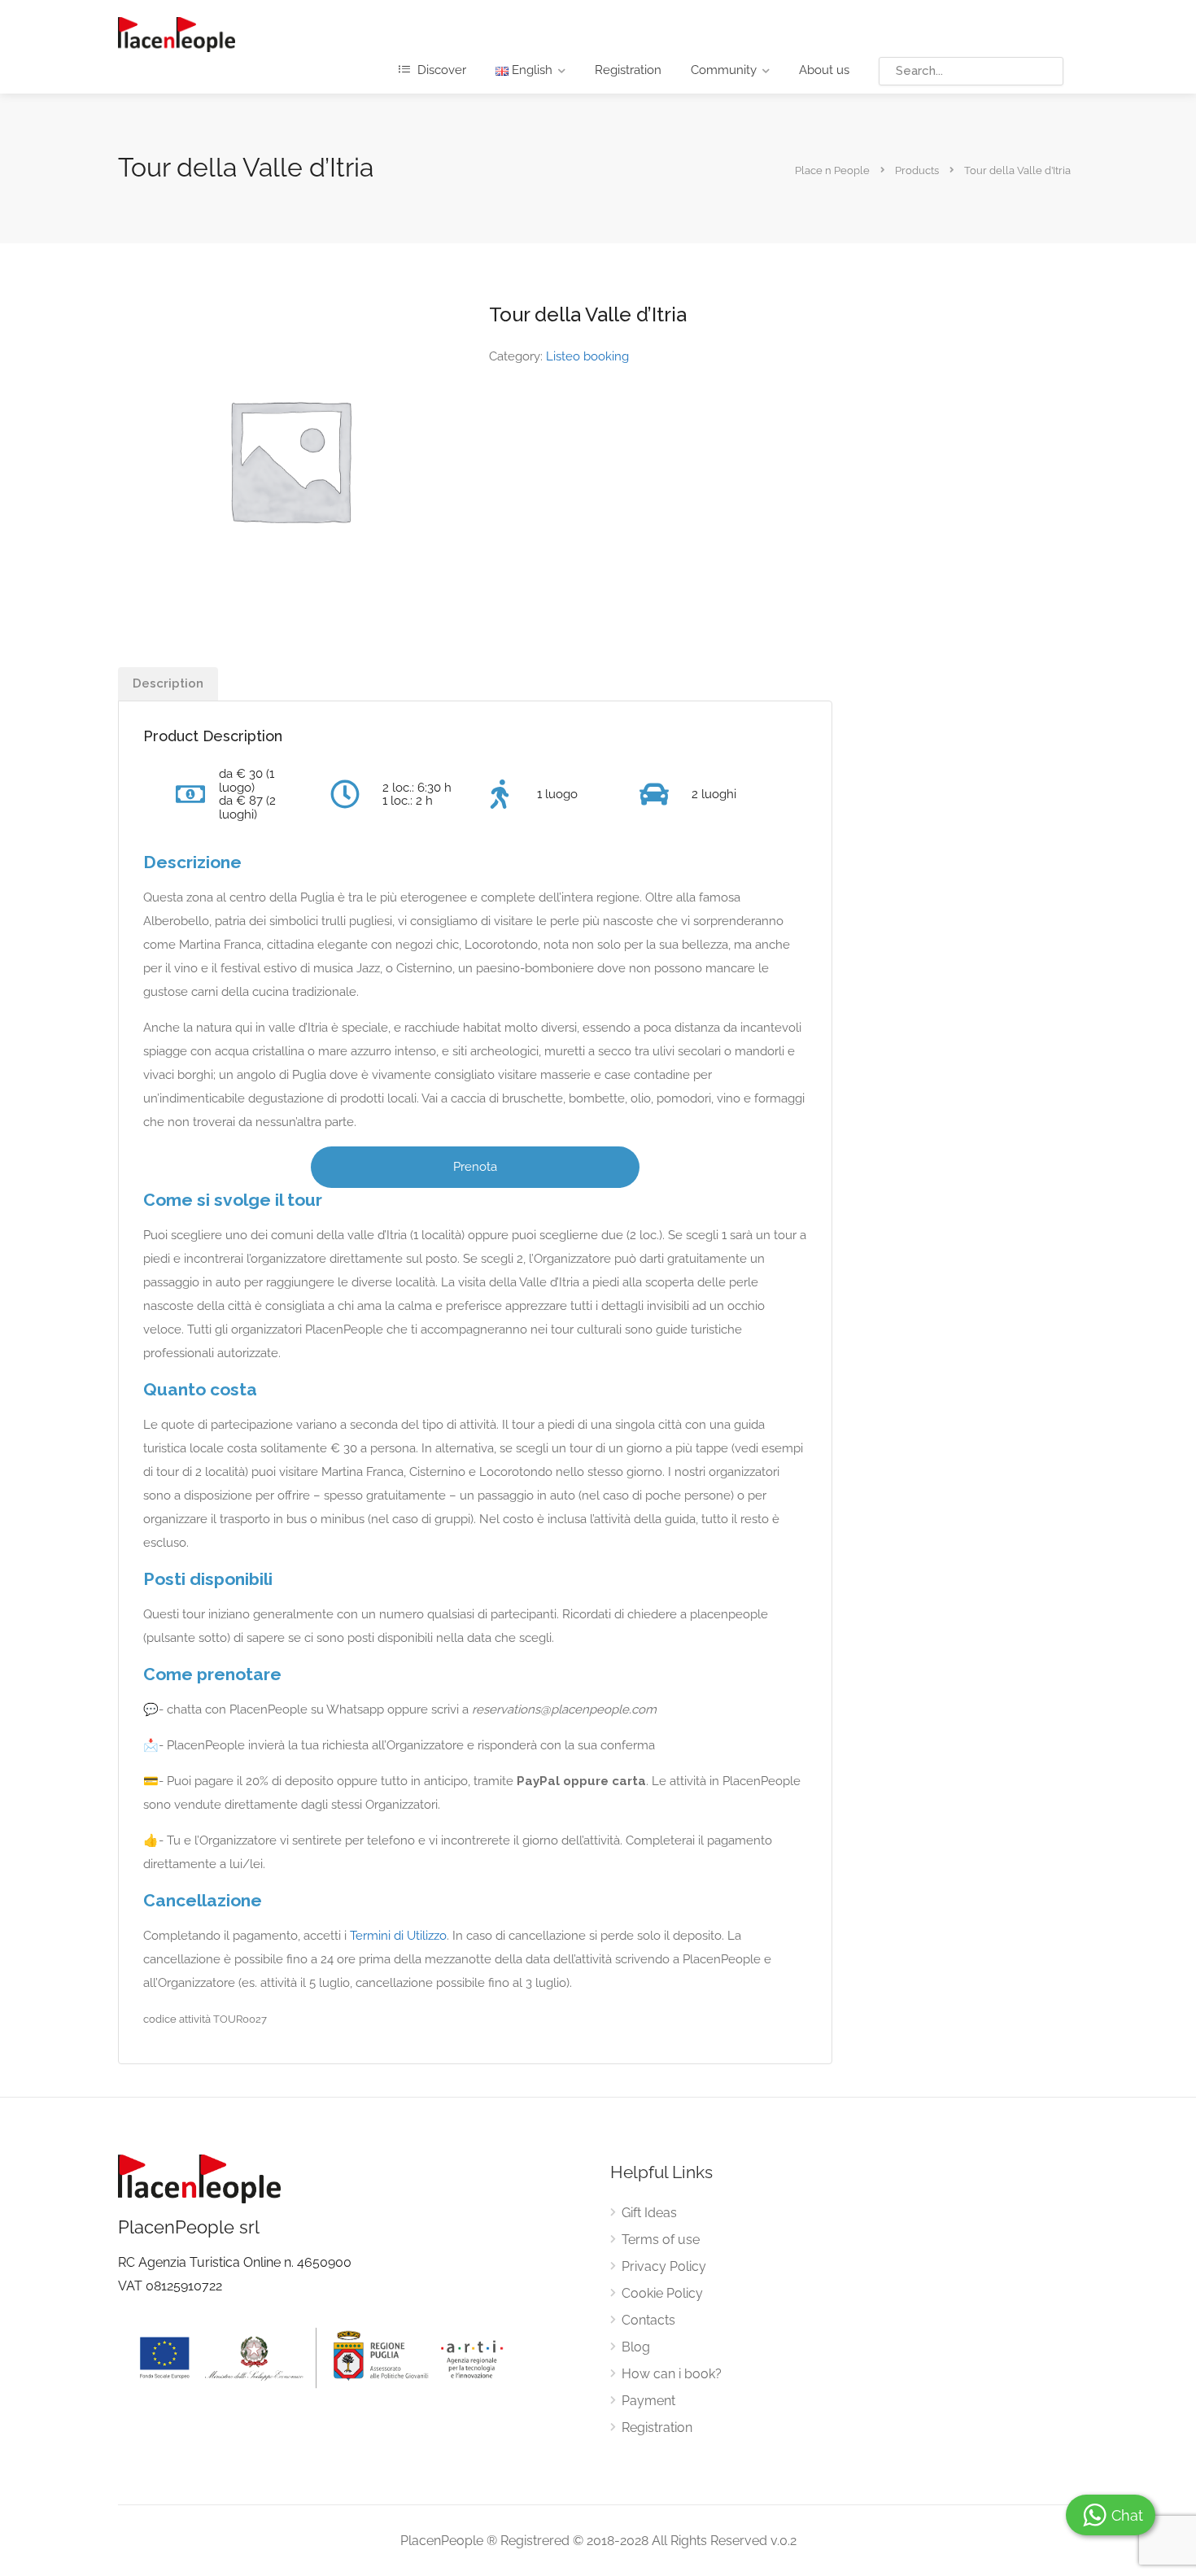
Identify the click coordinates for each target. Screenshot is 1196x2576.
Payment (648, 2401)
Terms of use (661, 2240)
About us (824, 70)
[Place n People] (177, 34)
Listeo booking (587, 356)
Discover (440, 70)
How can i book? (672, 2374)
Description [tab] (168, 683)
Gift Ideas (649, 2213)
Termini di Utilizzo (398, 1936)
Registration (628, 70)
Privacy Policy (664, 2266)
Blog (636, 2347)
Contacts (648, 2320)
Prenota (475, 1167)
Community (724, 70)
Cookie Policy (662, 2293)
